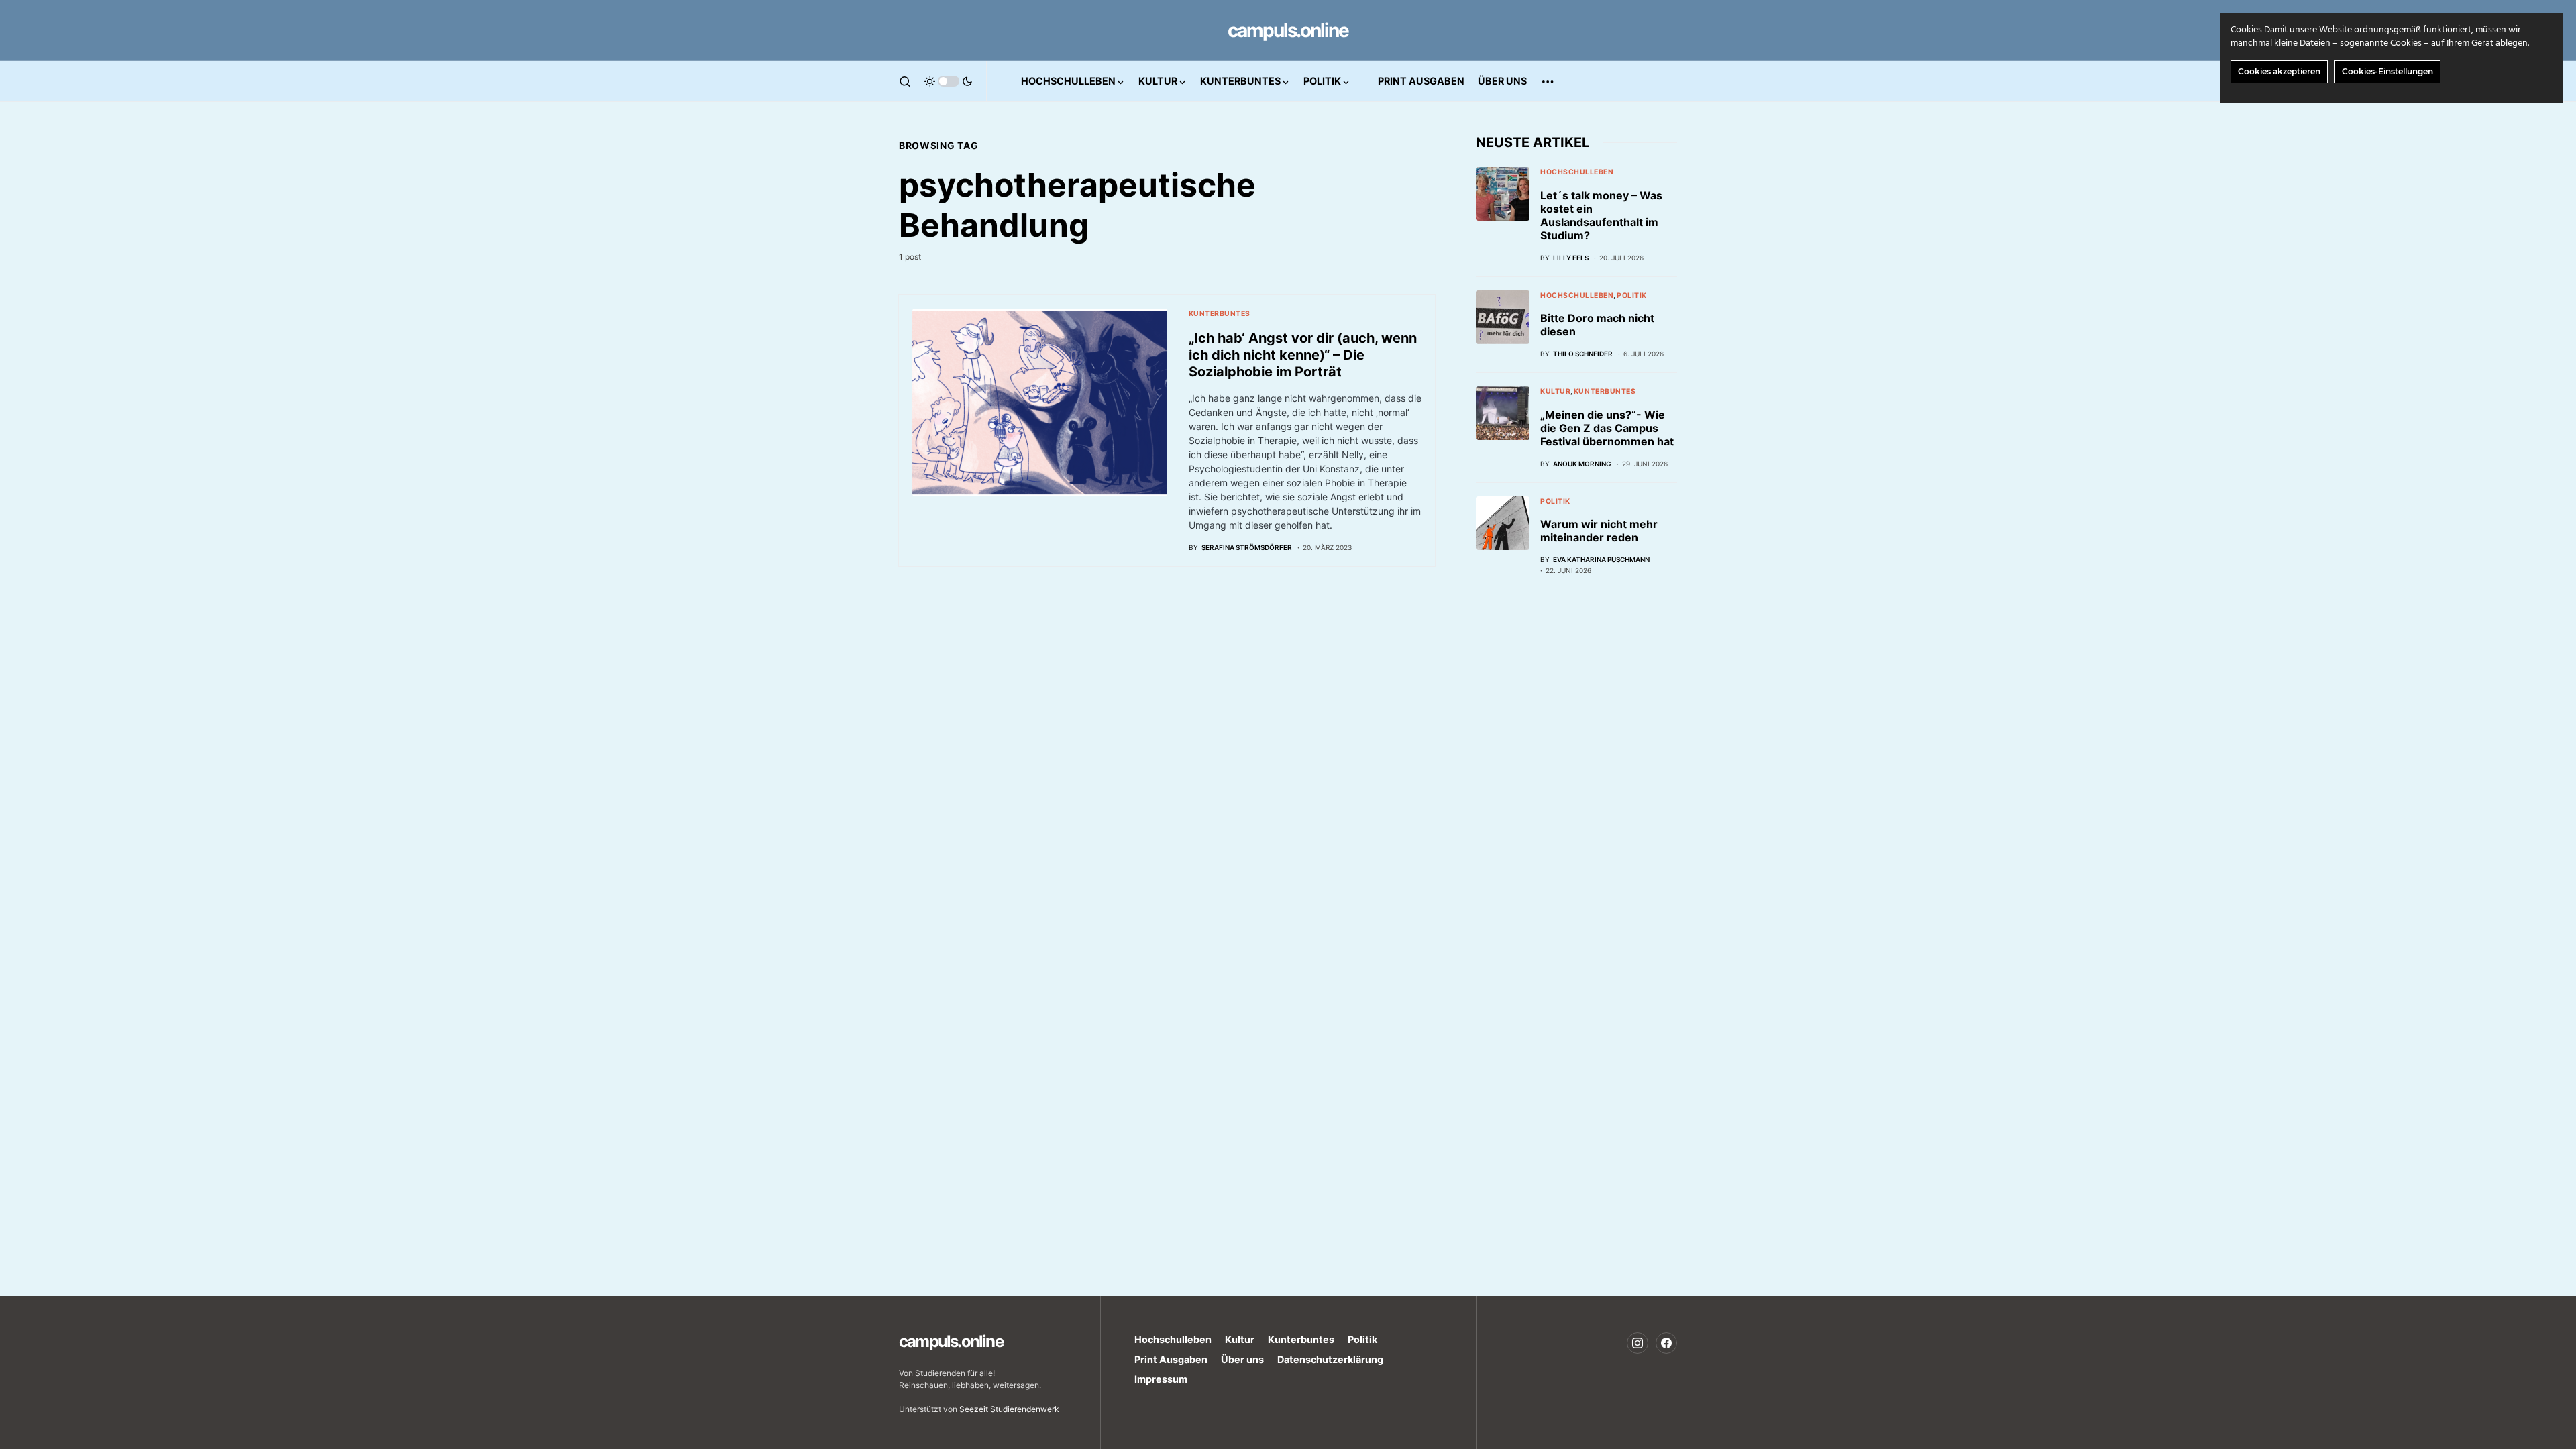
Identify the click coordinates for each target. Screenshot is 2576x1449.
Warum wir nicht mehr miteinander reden (1599, 531)
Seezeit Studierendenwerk (1009, 1409)
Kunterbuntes (1220, 314)
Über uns (1242, 1359)
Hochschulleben (1577, 172)
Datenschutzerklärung (1330, 1359)
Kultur (1555, 391)
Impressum (1161, 1379)
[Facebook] (1666, 1343)
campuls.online (1288, 30)
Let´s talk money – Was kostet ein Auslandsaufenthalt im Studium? (1601, 215)
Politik (1632, 296)
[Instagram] (1638, 1343)
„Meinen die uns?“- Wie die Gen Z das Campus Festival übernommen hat (1607, 428)
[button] (905, 81)
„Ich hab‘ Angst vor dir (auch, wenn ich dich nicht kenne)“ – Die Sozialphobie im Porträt (1303, 355)
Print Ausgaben (1171, 1359)
